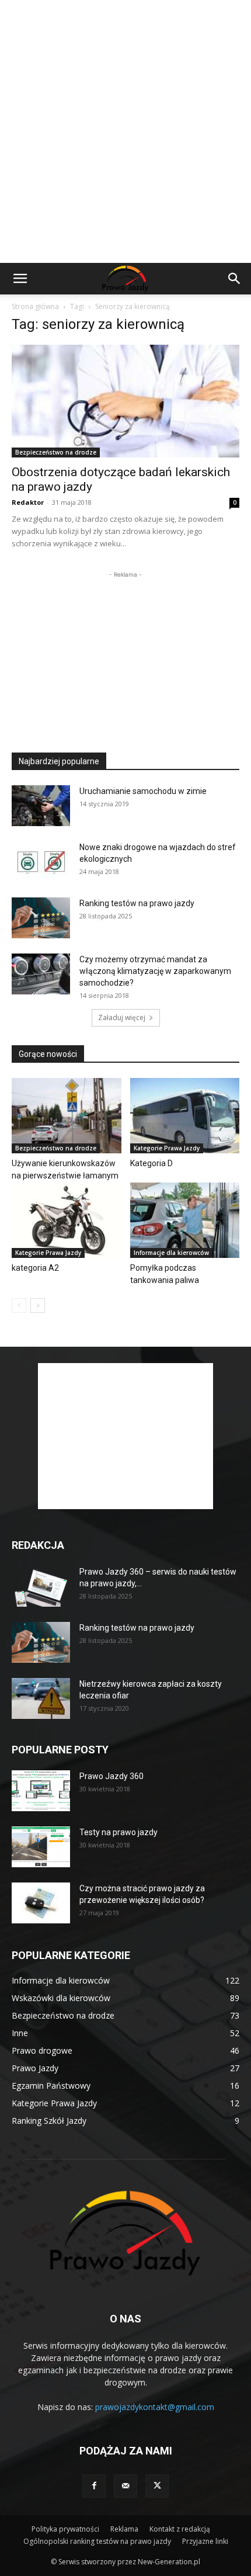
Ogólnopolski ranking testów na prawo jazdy (97, 2541)
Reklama (124, 2529)
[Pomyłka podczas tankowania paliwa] (185, 1220)
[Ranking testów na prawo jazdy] (41, 918)
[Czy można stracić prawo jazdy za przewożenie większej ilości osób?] (41, 1903)
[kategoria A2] (67, 1220)
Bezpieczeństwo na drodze (56, 452)
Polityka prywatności (65, 2529)
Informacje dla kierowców (171, 1253)
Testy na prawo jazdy (118, 1832)
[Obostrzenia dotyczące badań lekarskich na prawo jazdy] (125, 401)
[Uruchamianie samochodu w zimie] (41, 806)
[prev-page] (19, 1306)
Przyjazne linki (205, 2541)
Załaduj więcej (122, 1017)
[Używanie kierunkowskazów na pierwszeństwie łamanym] (67, 1116)
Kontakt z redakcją (180, 2529)
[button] (20, 279)
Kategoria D (151, 1163)
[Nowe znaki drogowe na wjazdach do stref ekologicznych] (41, 862)
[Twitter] (157, 2486)
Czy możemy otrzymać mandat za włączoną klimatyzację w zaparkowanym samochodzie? (155, 971)
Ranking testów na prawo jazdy (137, 903)
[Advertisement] (125, 131)
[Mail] (125, 2486)
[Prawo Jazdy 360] (41, 1791)
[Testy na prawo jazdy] (41, 1847)
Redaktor (28, 502)
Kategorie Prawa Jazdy (167, 1148)
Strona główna (35, 306)
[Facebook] (94, 2486)
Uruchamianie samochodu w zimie (143, 791)
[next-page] (38, 1306)
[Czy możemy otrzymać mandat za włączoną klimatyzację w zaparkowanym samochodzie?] (41, 974)
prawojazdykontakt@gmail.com (155, 2407)
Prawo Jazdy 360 (111, 1776)
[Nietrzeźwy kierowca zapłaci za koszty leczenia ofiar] (41, 1698)
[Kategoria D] (185, 1116)
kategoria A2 (35, 1268)
